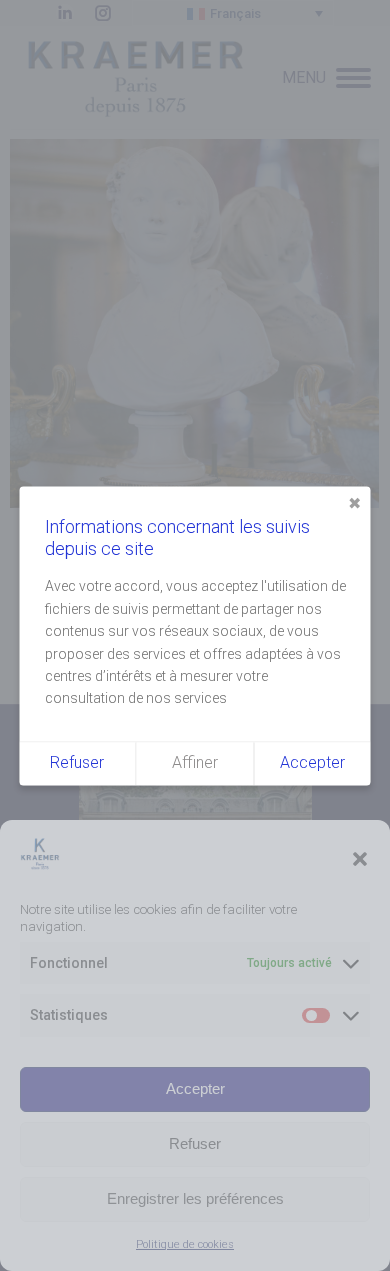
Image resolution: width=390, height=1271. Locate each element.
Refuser (195, 1143)
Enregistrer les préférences (195, 1198)
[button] (360, 859)
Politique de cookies (185, 1244)
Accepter (195, 1088)
